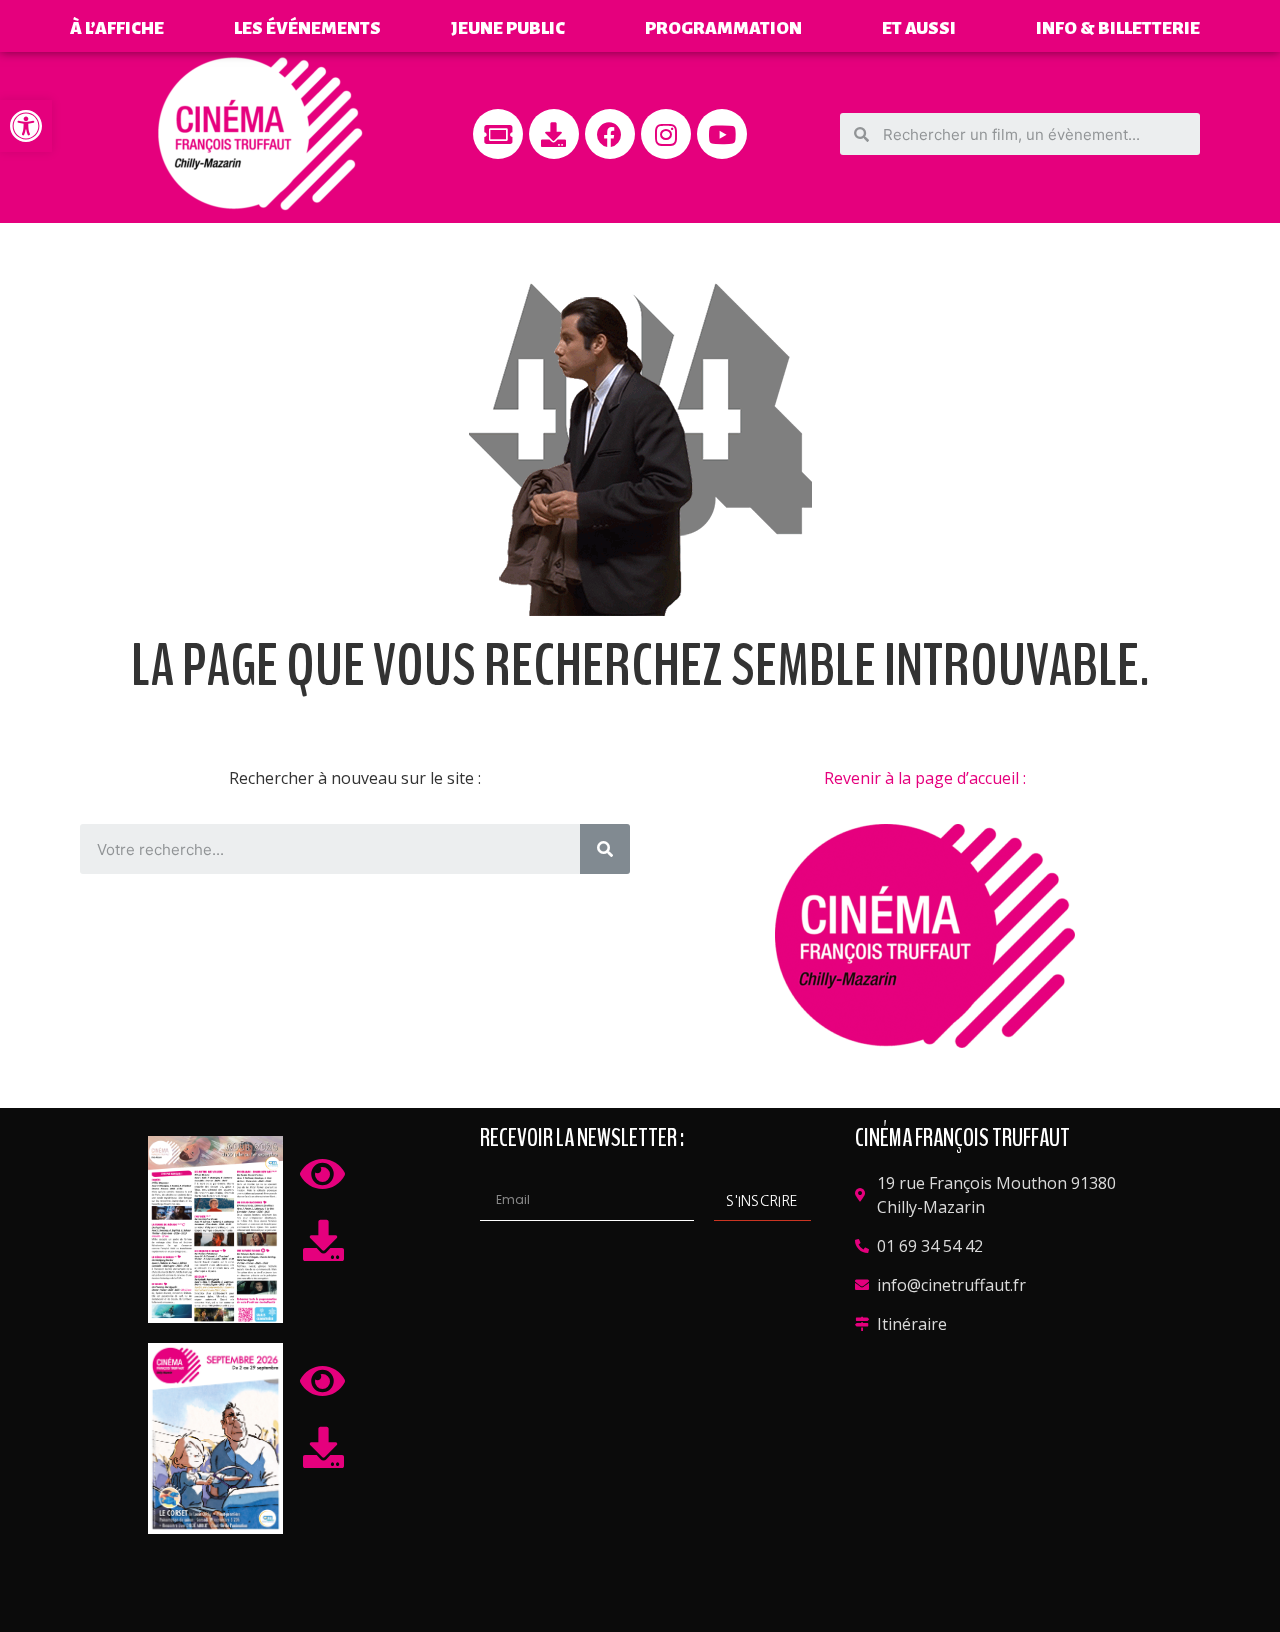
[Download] (554, 134)
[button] (26, 126)
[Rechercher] (605, 849)
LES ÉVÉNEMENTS (307, 28)
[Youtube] (722, 134)
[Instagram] (666, 134)
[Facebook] (610, 134)
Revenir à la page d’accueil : (925, 778)
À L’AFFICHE (117, 28)
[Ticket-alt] (498, 134)
